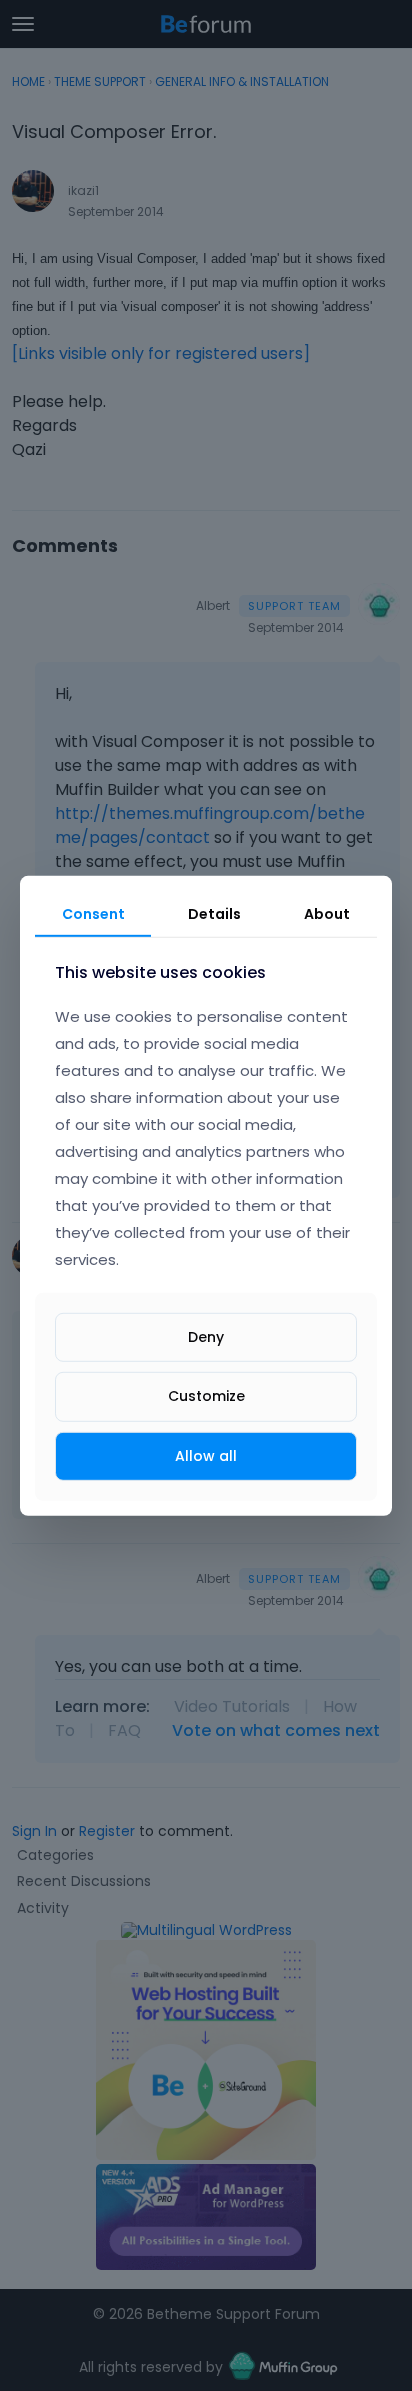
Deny (206, 1337)
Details (214, 913)
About (327, 913)
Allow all (206, 1455)
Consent (93, 913)
